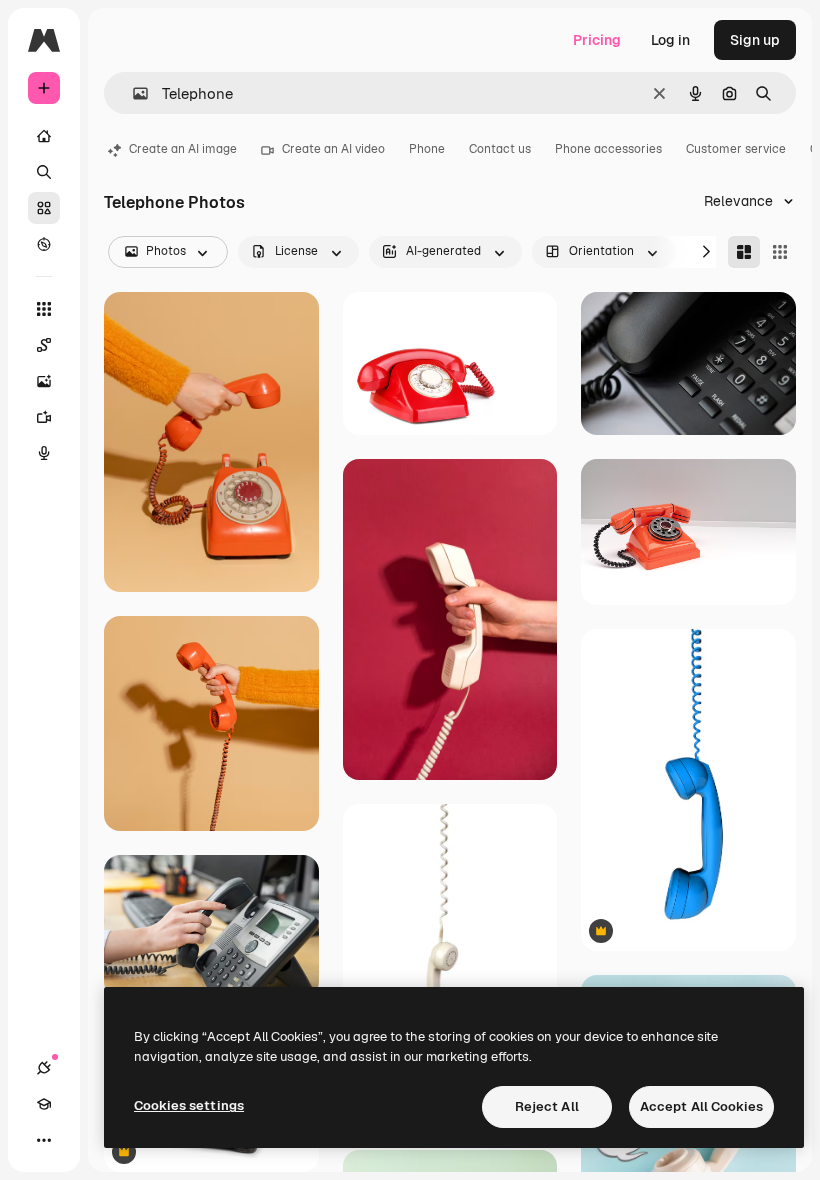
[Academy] (44, 1104)
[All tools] (44, 309)
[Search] (44, 172)
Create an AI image (183, 149)
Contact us (500, 149)
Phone (427, 149)
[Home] (44, 136)
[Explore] (44, 244)
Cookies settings (189, 1105)
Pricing (597, 40)
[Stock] (44, 208)
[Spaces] (44, 345)
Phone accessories (608, 149)
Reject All (547, 1106)
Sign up (755, 40)
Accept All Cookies (701, 1106)
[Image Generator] (44, 381)
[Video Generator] (44, 417)
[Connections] (44, 1068)
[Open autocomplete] (132, 93)
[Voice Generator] (44, 453)
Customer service (736, 149)
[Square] (780, 252)
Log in (670, 40)
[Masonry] (744, 252)
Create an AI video (333, 149)
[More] (44, 1140)
